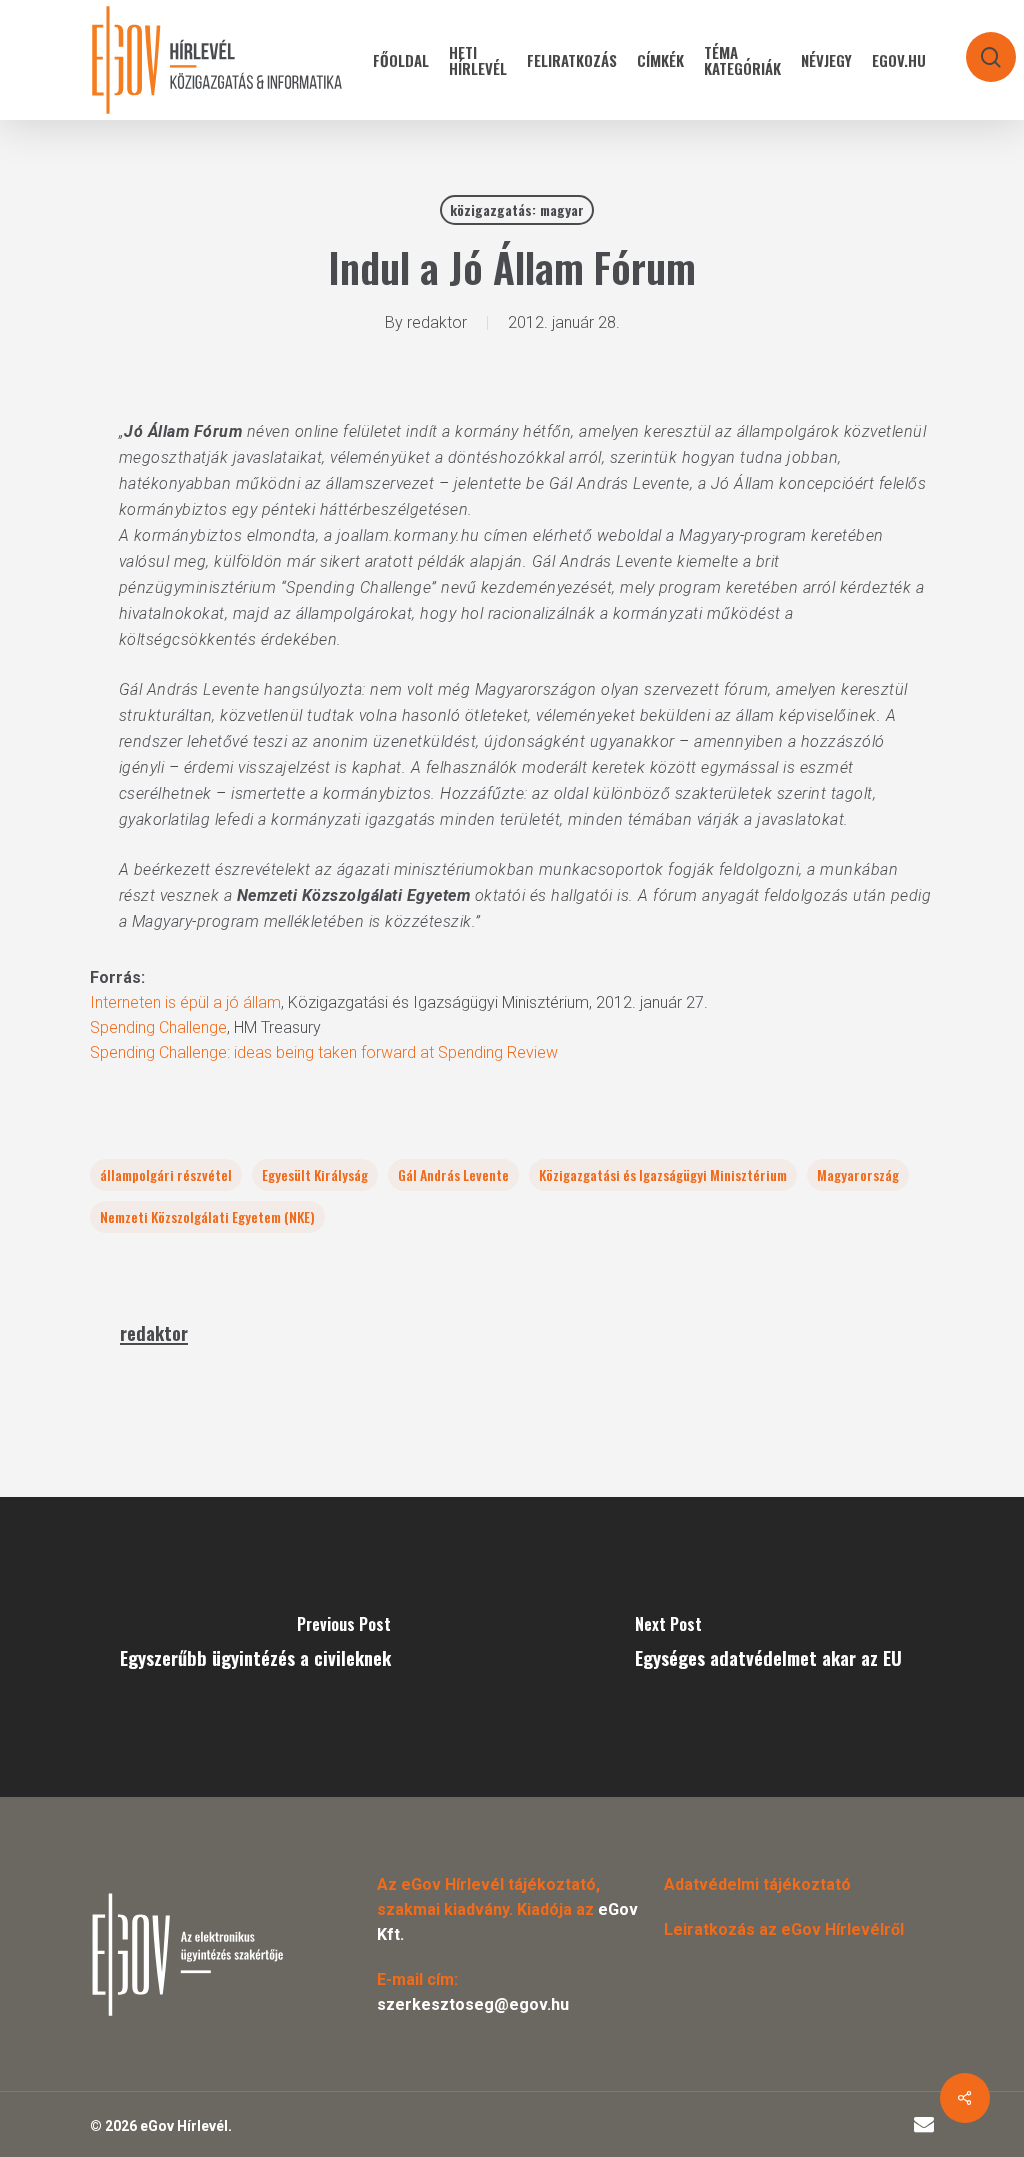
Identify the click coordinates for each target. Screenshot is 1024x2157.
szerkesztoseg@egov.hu (473, 2004)
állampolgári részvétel (166, 1174)
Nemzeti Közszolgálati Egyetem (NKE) (207, 1216)
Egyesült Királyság (315, 1174)
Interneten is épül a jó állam (185, 1002)
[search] (978, 47)
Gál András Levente (453, 1174)
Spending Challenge (158, 1027)
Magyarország (858, 1174)
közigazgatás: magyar (517, 209)
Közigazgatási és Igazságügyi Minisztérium (663, 1174)
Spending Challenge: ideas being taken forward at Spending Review (324, 1052)
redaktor (437, 322)
